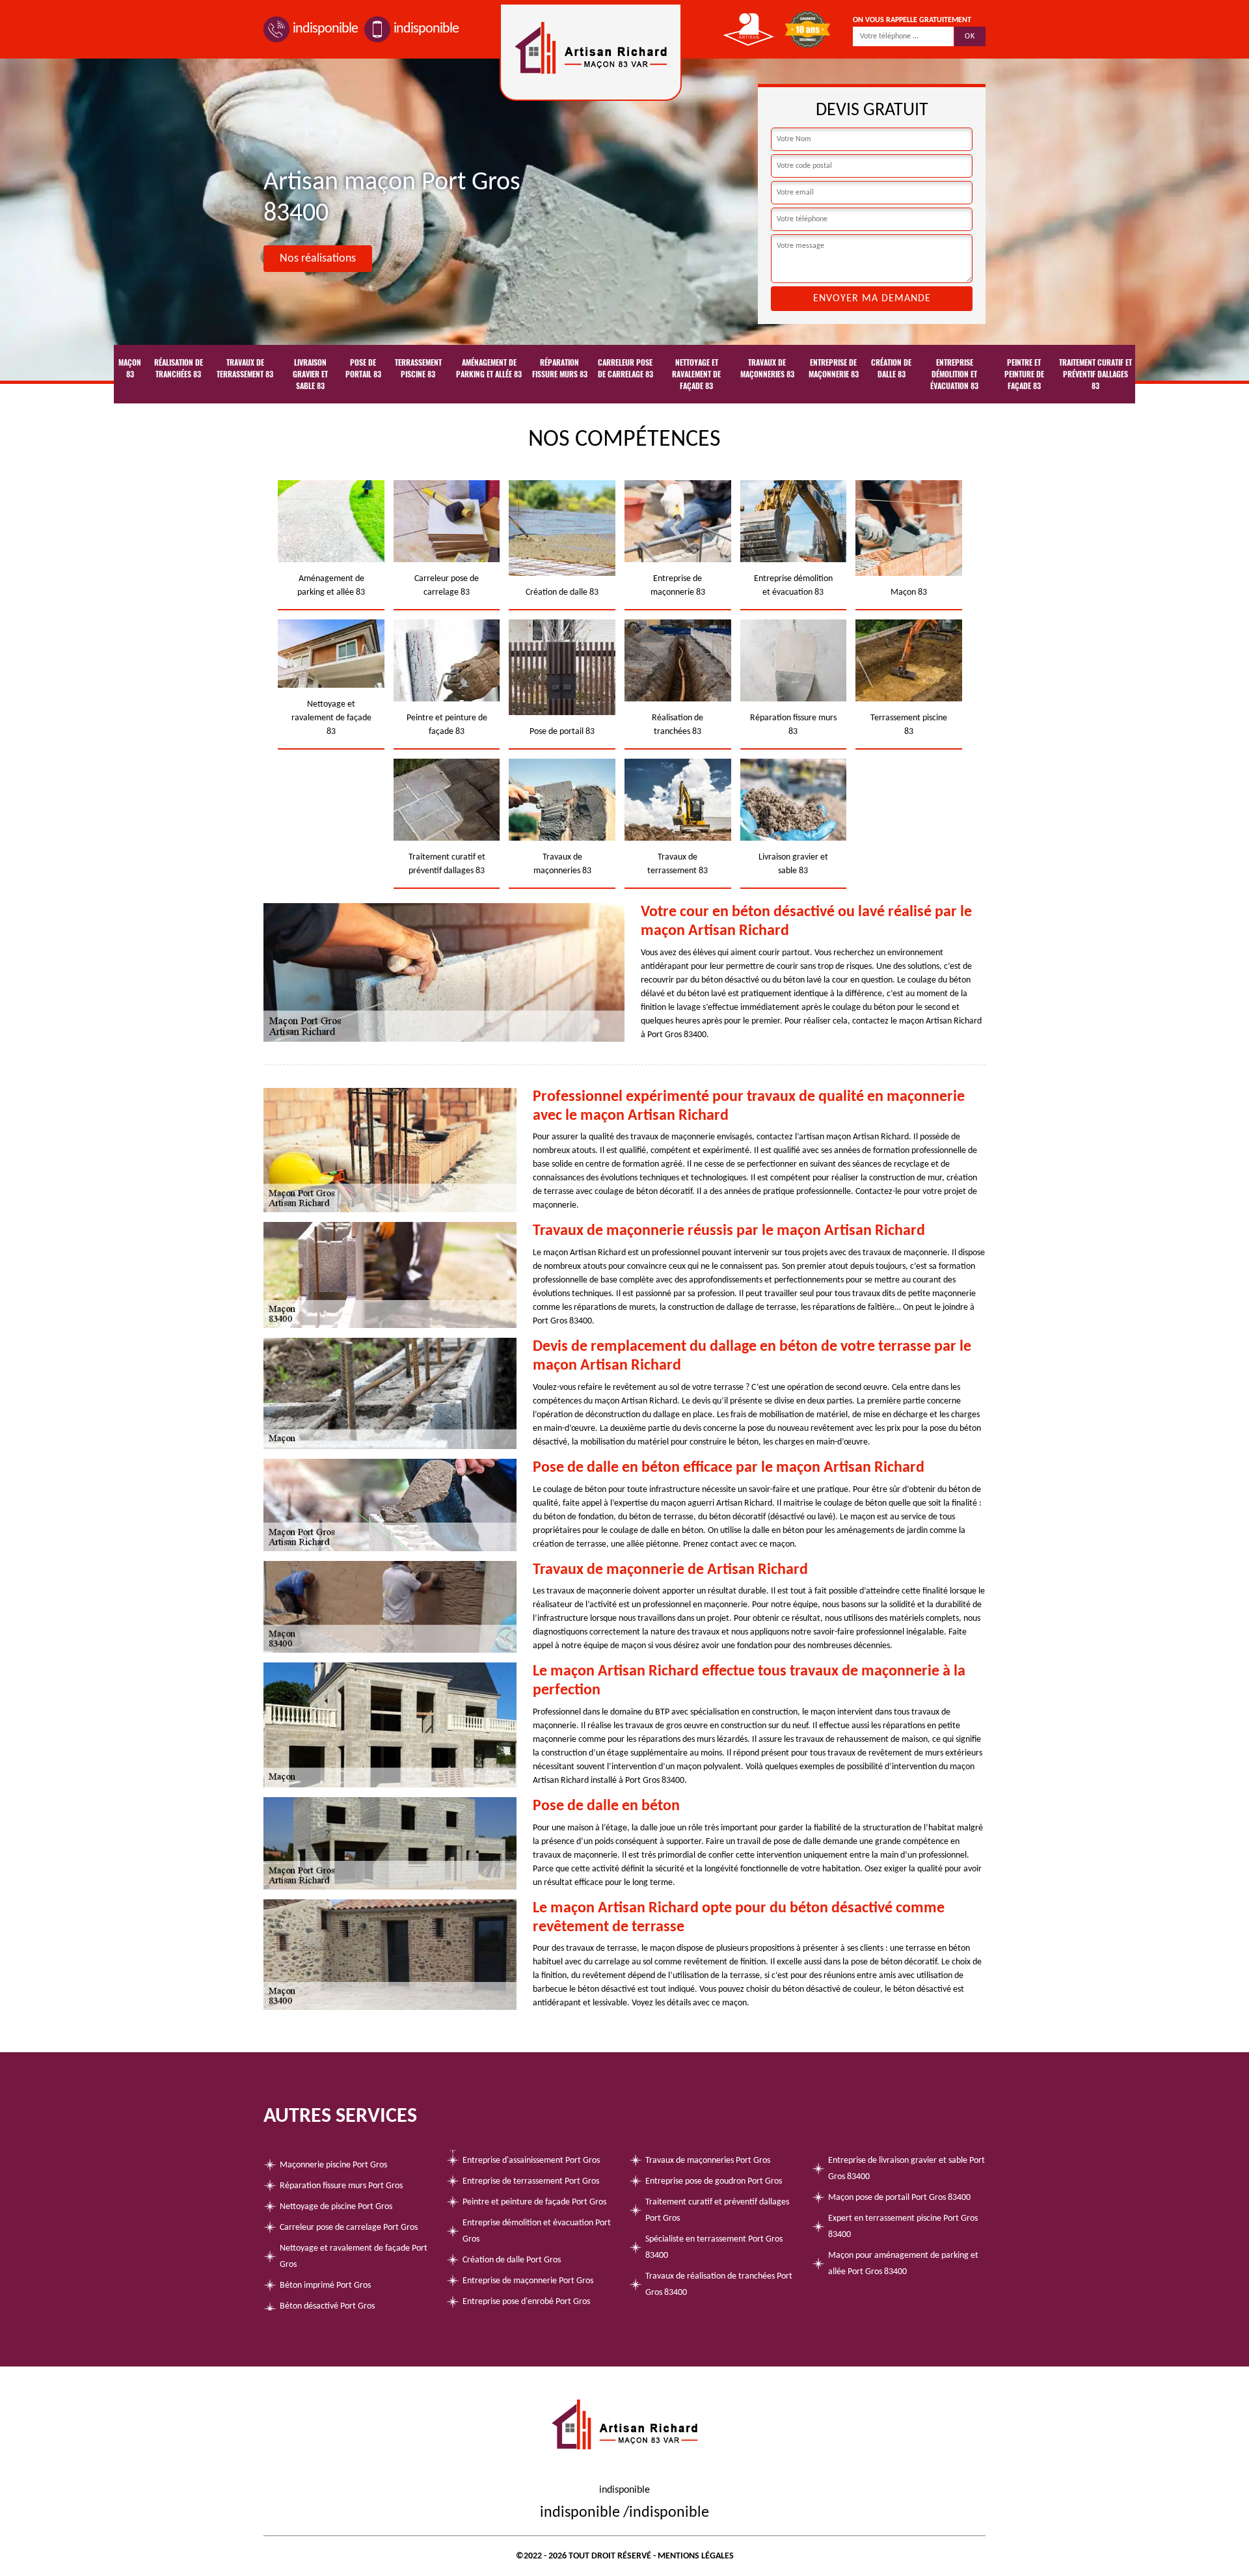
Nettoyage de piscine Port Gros (336, 2207)
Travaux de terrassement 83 (245, 368)
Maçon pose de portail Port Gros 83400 (899, 2198)
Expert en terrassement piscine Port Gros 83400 (903, 2227)
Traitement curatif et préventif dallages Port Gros (717, 2210)
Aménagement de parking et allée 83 (489, 368)
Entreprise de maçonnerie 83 (834, 368)
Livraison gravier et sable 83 (310, 374)
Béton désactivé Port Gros (327, 2306)
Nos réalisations (318, 259)
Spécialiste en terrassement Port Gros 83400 (714, 2247)
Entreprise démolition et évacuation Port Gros (537, 2231)
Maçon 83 (130, 368)
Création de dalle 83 (891, 368)
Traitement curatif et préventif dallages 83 (1095, 374)
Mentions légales (696, 2556)
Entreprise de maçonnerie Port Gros (528, 2281)
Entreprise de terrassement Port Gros (531, 2181)
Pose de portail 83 (363, 368)
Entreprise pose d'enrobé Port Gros (526, 2302)
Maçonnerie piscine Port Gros (333, 2165)
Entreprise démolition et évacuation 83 (954, 374)
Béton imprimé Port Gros (325, 2285)
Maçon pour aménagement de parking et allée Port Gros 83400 (903, 2264)
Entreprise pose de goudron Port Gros (714, 2181)
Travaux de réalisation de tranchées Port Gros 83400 (719, 2285)
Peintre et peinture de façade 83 (1024, 374)
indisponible (325, 29)
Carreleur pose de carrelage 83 (625, 368)
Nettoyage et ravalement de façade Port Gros (354, 2257)
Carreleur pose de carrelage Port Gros (349, 2228)
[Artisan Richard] (591, 52)
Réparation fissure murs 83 (560, 368)
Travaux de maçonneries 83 (767, 368)
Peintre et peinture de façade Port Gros (534, 2202)
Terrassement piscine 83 (418, 368)
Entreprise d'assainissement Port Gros (531, 2161)
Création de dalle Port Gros (512, 2260)
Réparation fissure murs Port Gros (341, 2186)
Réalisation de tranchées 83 (179, 368)
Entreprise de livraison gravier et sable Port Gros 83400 (907, 2169)
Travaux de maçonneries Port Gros (708, 2161)
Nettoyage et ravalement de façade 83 (696, 374)
